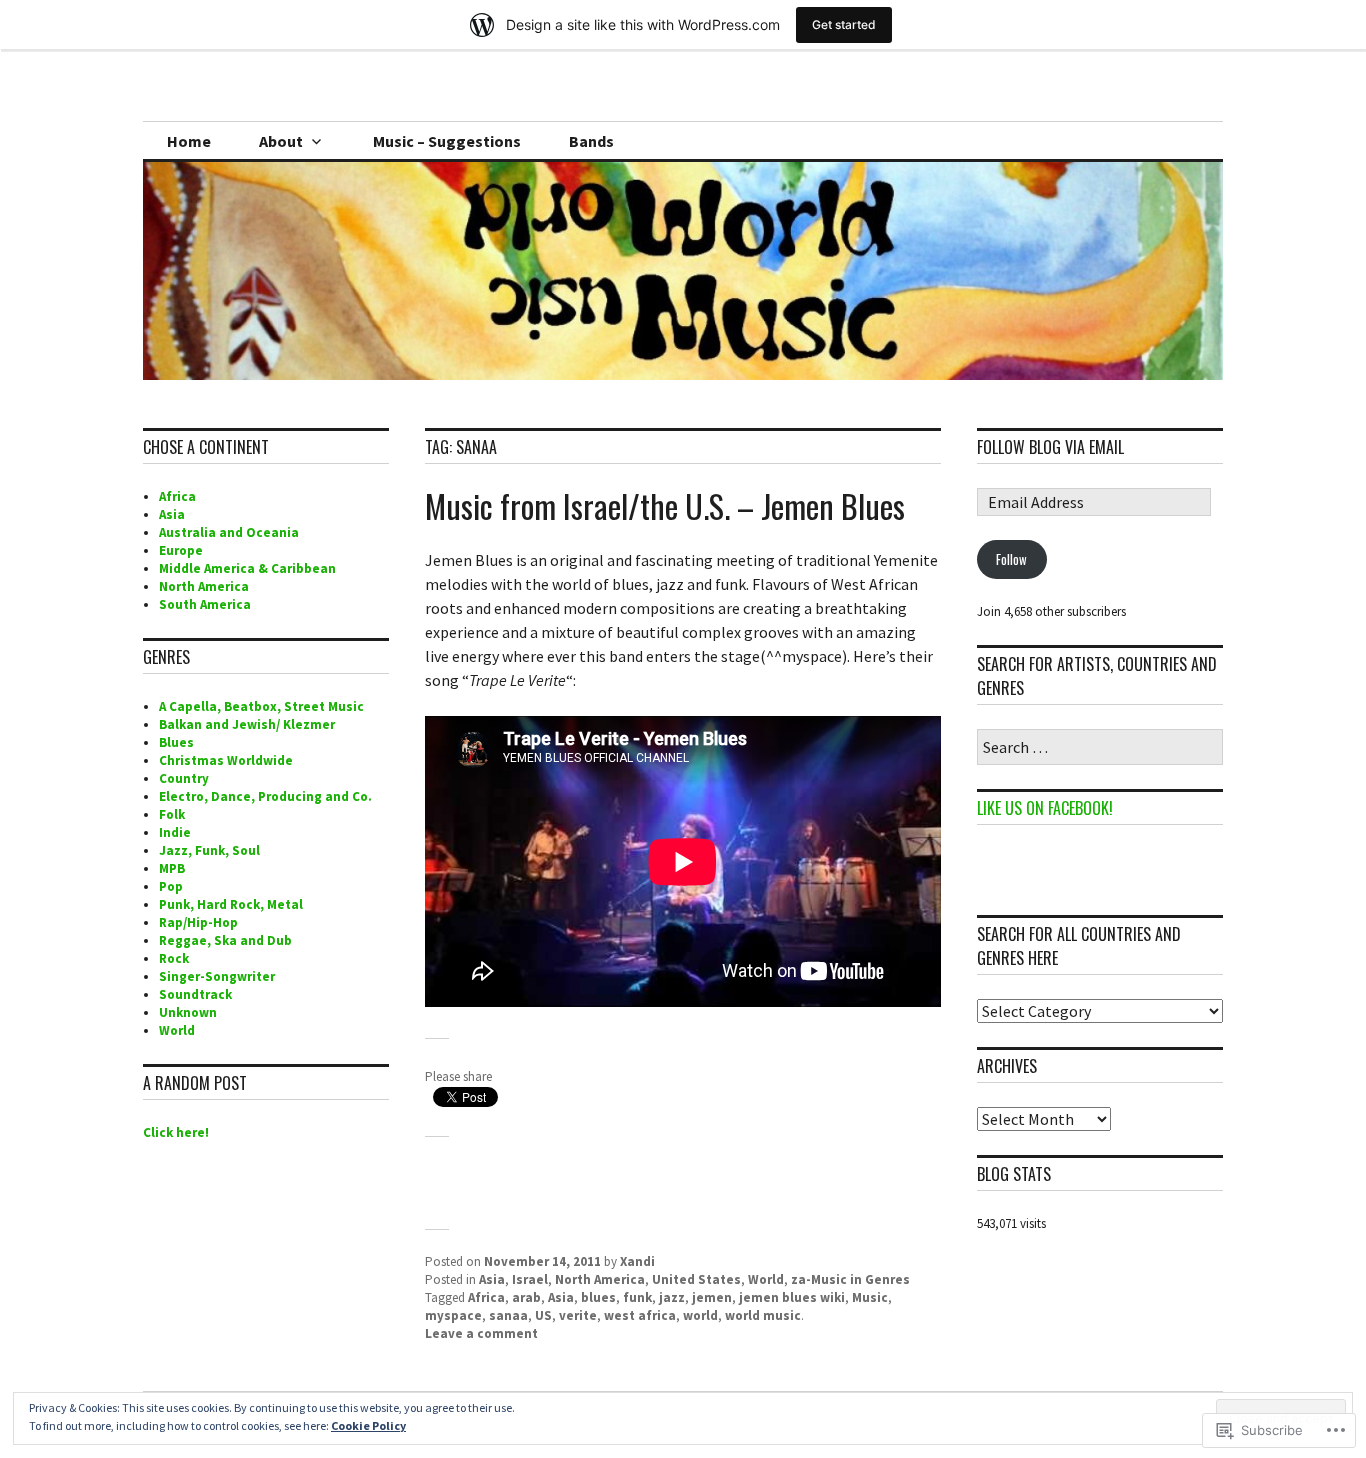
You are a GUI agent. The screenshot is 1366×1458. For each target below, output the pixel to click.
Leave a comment (481, 1333)
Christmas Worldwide (226, 760)
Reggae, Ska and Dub (225, 940)
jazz (672, 1297)
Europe (181, 550)
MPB (172, 868)
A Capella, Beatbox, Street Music (261, 706)
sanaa (508, 1315)
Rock (174, 958)
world (700, 1315)
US (543, 1315)
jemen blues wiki (792, 1297)
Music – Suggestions (447, 141)
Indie (175, 832)
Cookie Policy (368, 1425)
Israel (530, 1279)
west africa (640, 1315)
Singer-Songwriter (217, 976)
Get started (844, 24)
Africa (486, 1297)
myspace (453, 1315)
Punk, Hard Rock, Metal (231, 904)
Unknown (188, 1012)
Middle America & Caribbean (247, 568)
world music (763, 1315)
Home (189, 141)
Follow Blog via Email (1050, 447)
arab (526, 1297)
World (766, 1279)
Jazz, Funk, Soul (209, 850)
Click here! (176, 1132)
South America (205, 604)
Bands (591, 141)
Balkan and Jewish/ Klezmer (247, 724)
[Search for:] (1100, 748)
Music (870, 1297)
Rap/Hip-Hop (198, 922)
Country (184, 778)
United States (696, 1279)
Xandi (637, 1261)
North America (600, 1279)
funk (637, 1297)
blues (598, 1297)
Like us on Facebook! (1045, 808)
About (281, 141)
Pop (171, 886)
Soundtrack (195, 994)
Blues (176, 742)
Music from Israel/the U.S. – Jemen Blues (665, 505)
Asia (492, 1279)
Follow (1011, 559)
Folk (172, 814)
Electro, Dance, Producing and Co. (265, 796)
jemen (712, 1297)
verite (578, 1315)
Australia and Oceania (229, 532)
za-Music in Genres (850, 1279)
